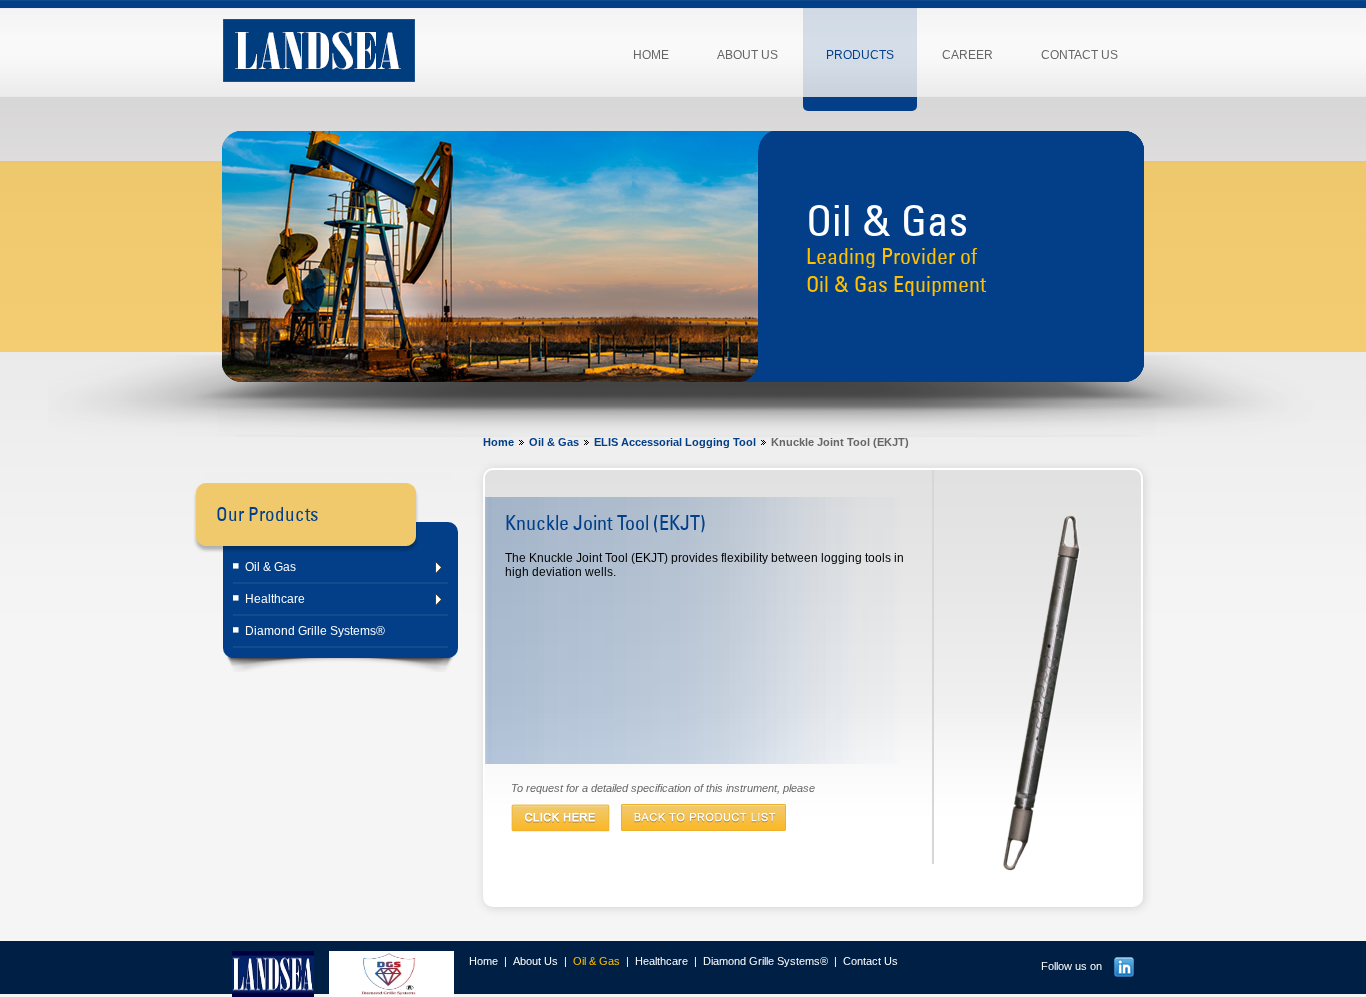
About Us (747, 55)
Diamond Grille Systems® (315, 631)
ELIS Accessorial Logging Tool (675, 442)
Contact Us (1079, 55)
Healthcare (275, 599)
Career (967, 55)
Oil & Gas (270, 567)
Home (651, 55)
